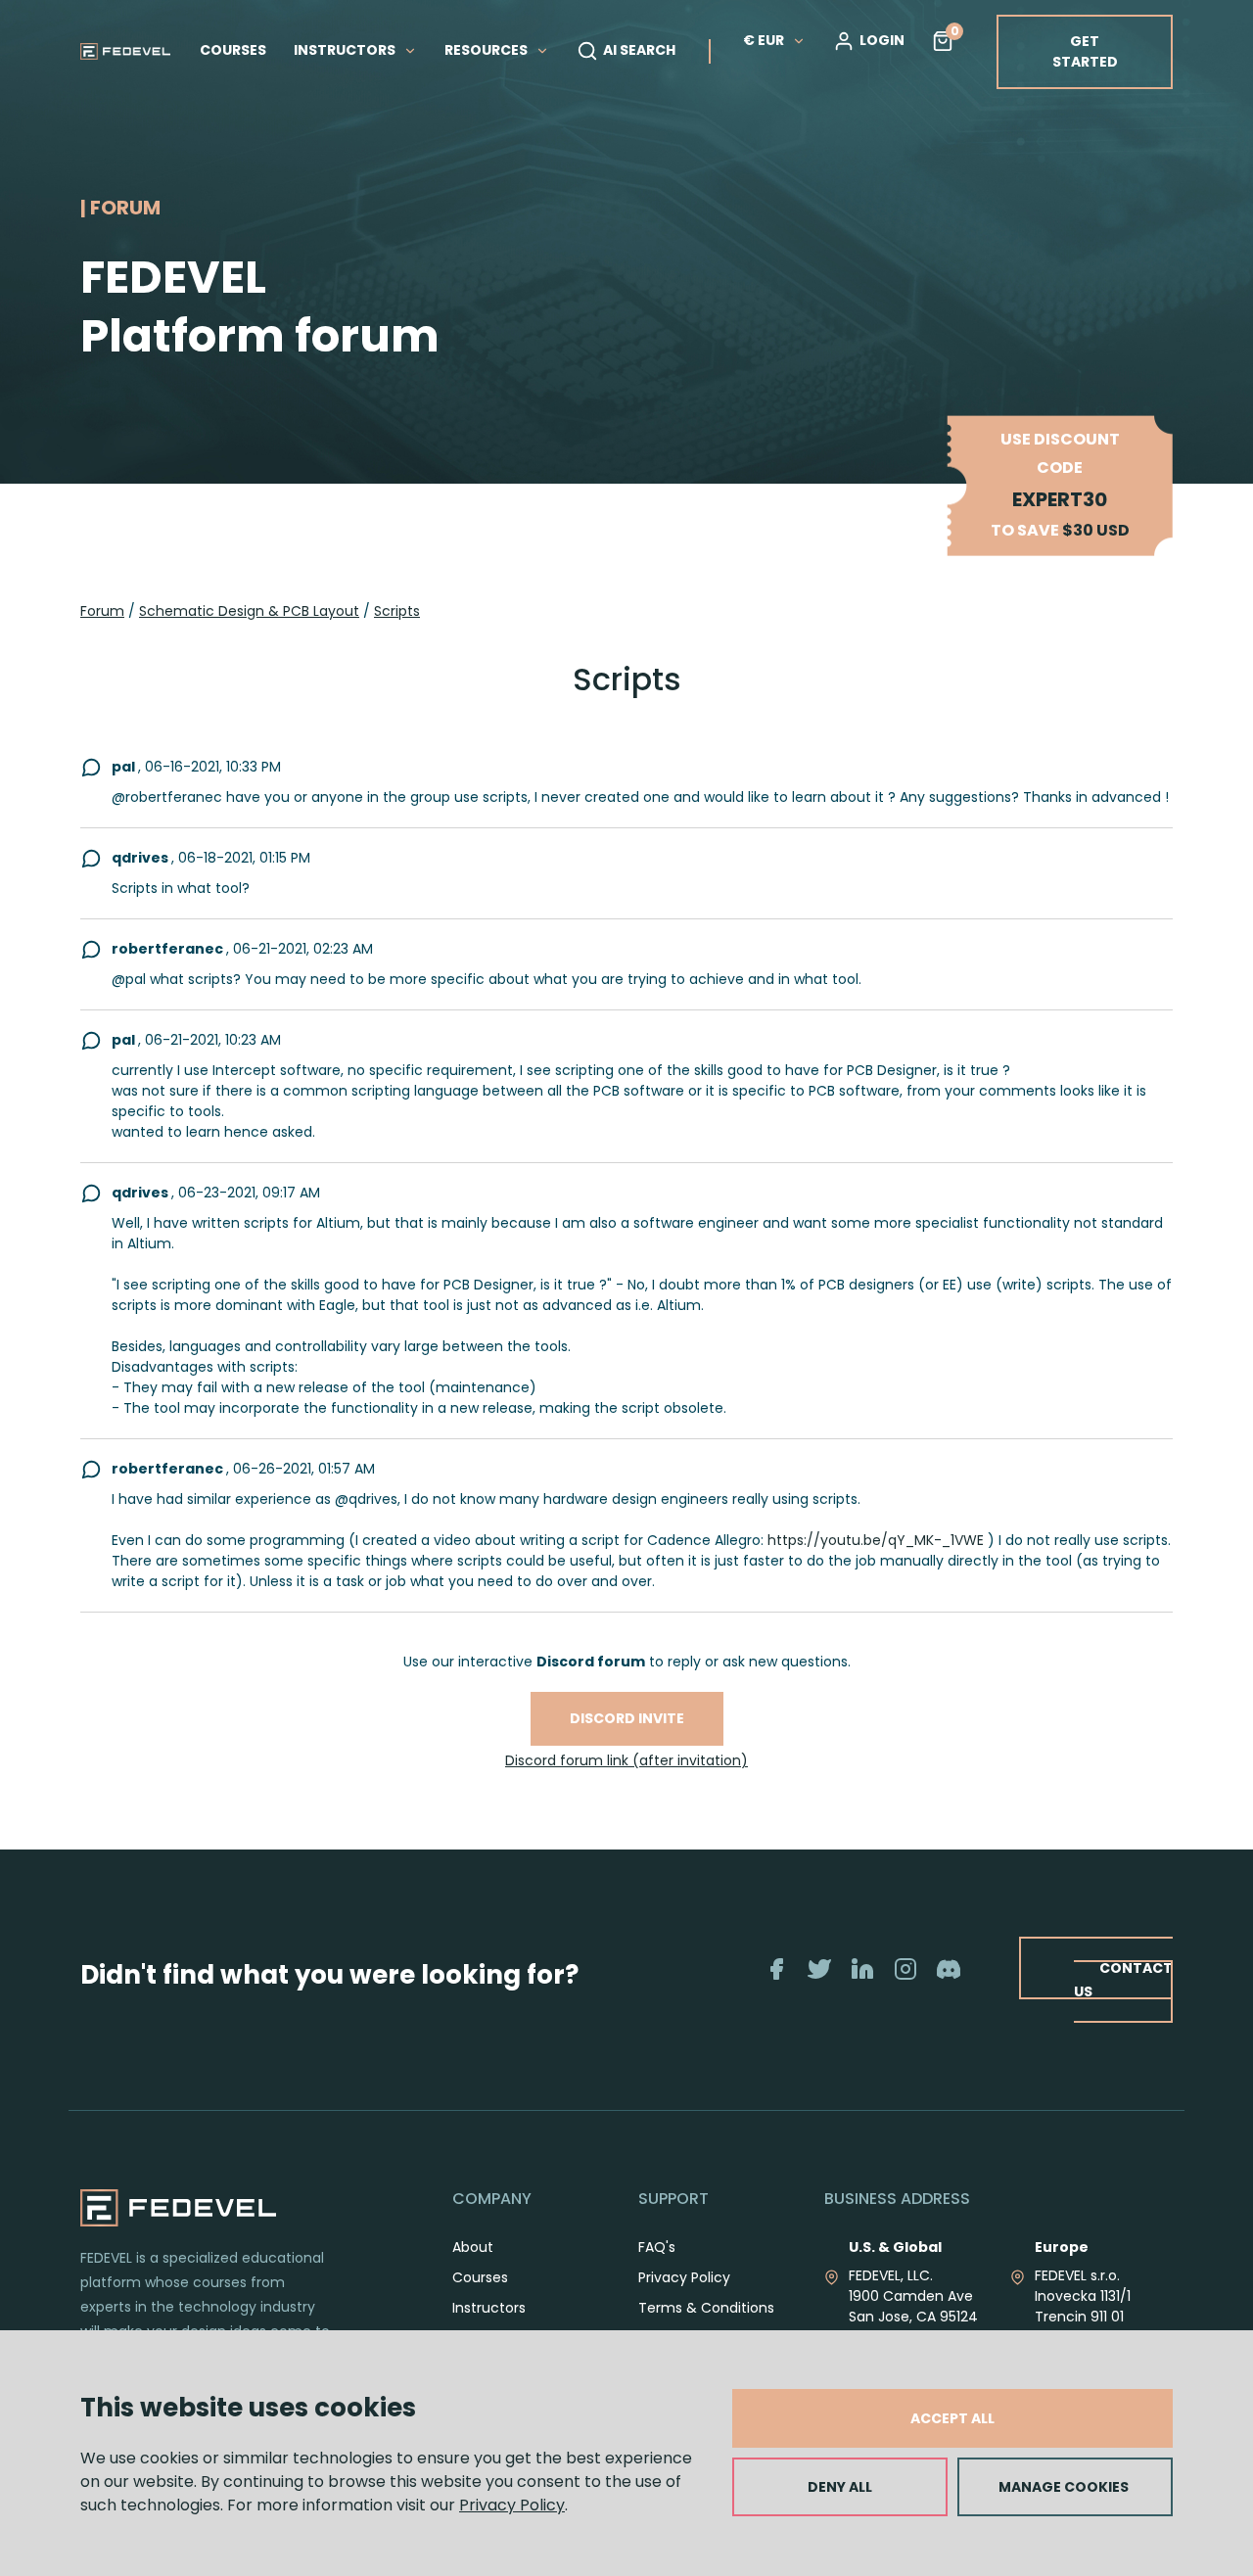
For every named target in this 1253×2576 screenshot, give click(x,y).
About (473, 2247)
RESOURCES (487, 50)
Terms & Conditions (706, 2308)
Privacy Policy (512, 2505)
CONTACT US (1123, 1979)
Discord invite (627, 1718)
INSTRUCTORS (346, 50)
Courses (480, 2277)
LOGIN (882, 40)
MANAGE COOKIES (1064, 2487)
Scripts (397, 611)
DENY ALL (840, 2487)
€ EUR (764, 40)
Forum (102, 611)
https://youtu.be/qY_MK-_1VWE (876, 1540)
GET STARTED (1085, 51)
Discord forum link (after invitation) (626, 1760)
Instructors (489, 2308)
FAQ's (657, 2247)
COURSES (233, 50)
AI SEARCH (639, 50)
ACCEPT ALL (952, 2418)
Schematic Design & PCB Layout (249, 611)
